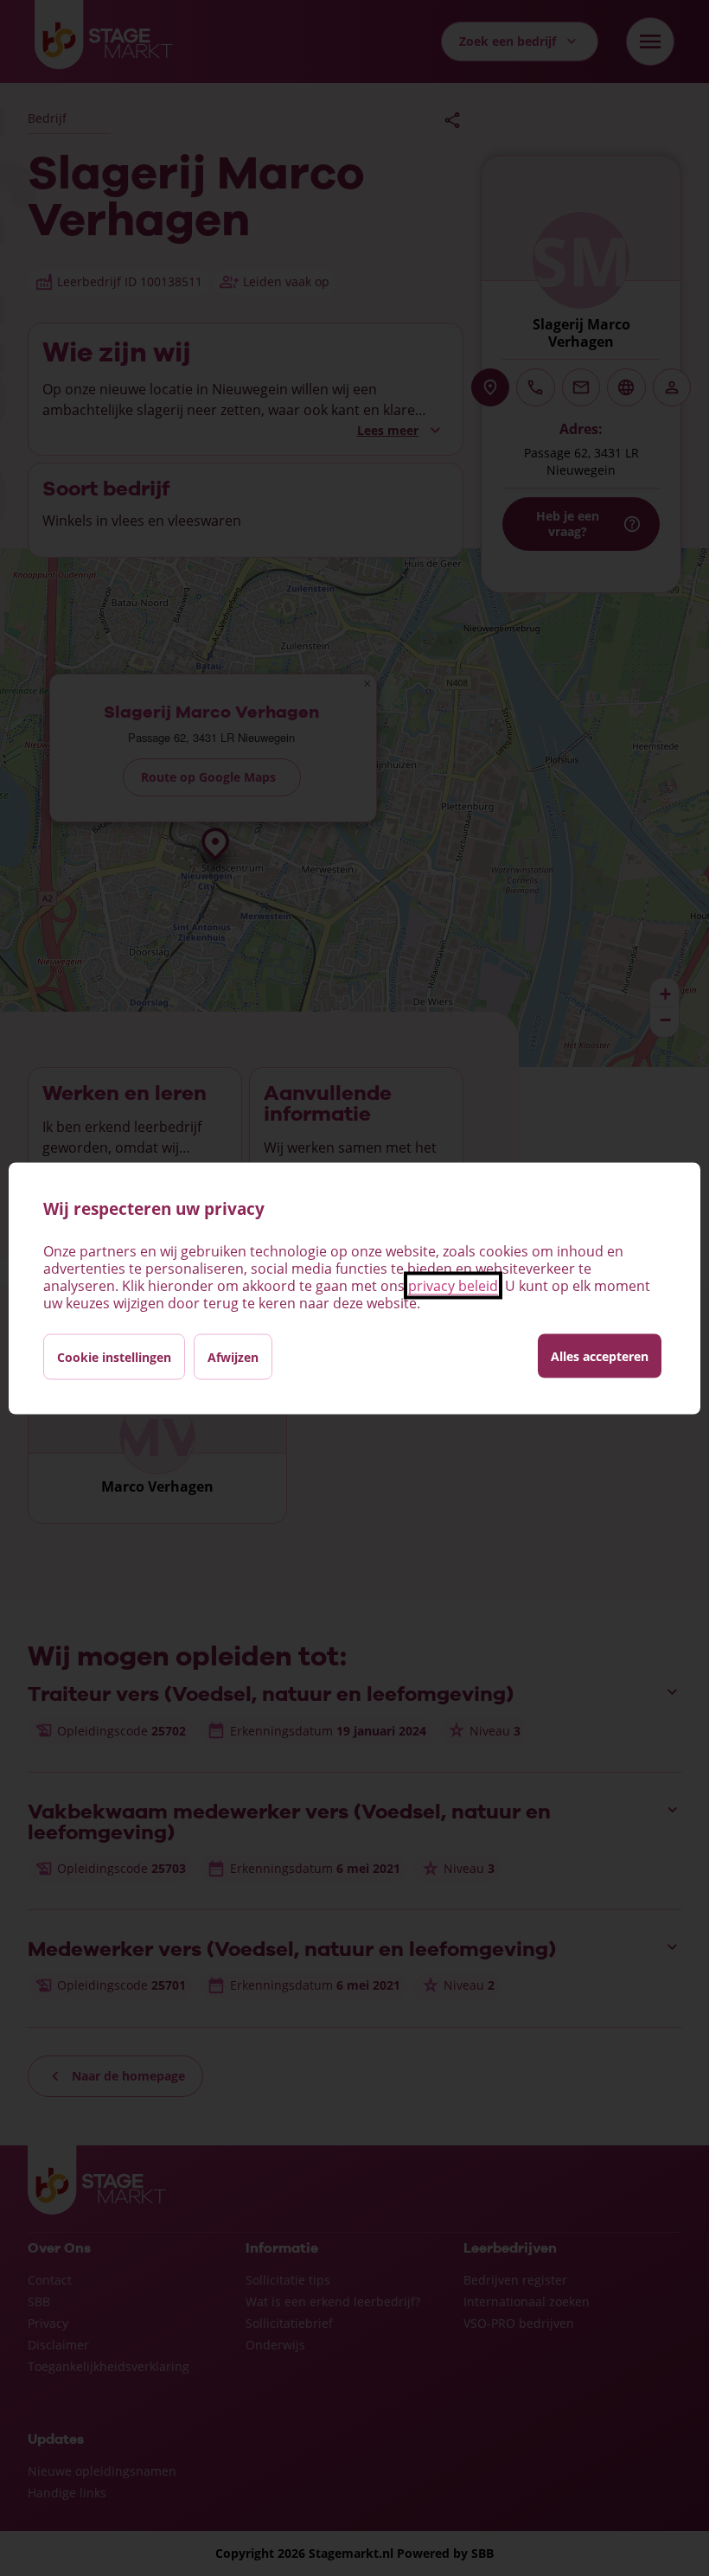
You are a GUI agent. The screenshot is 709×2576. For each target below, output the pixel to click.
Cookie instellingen (114, 1356)
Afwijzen (233, 1356)
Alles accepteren (600, 1355)
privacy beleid (453, 1285)
